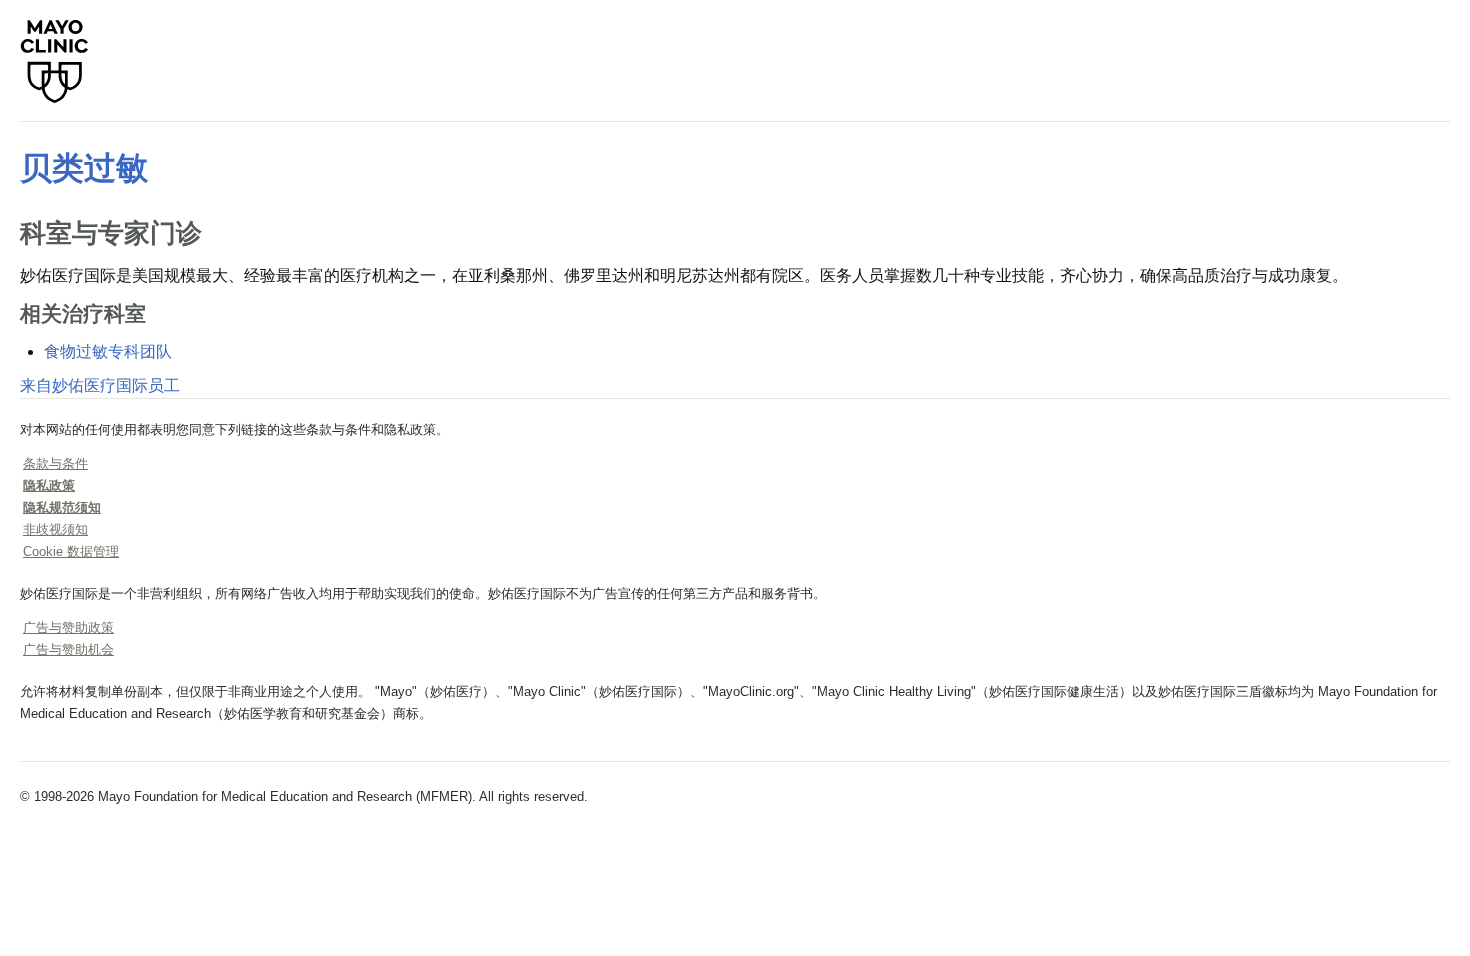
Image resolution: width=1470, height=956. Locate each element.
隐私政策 (49, 485)
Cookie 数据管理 (71, 551)
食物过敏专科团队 (108, 351)
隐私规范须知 (62, 507)
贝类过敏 (84, 168)
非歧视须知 (55, 529)
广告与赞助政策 (68, 627)
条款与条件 (55, 463)
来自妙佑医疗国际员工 (100, 385)
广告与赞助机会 (68, 649)
